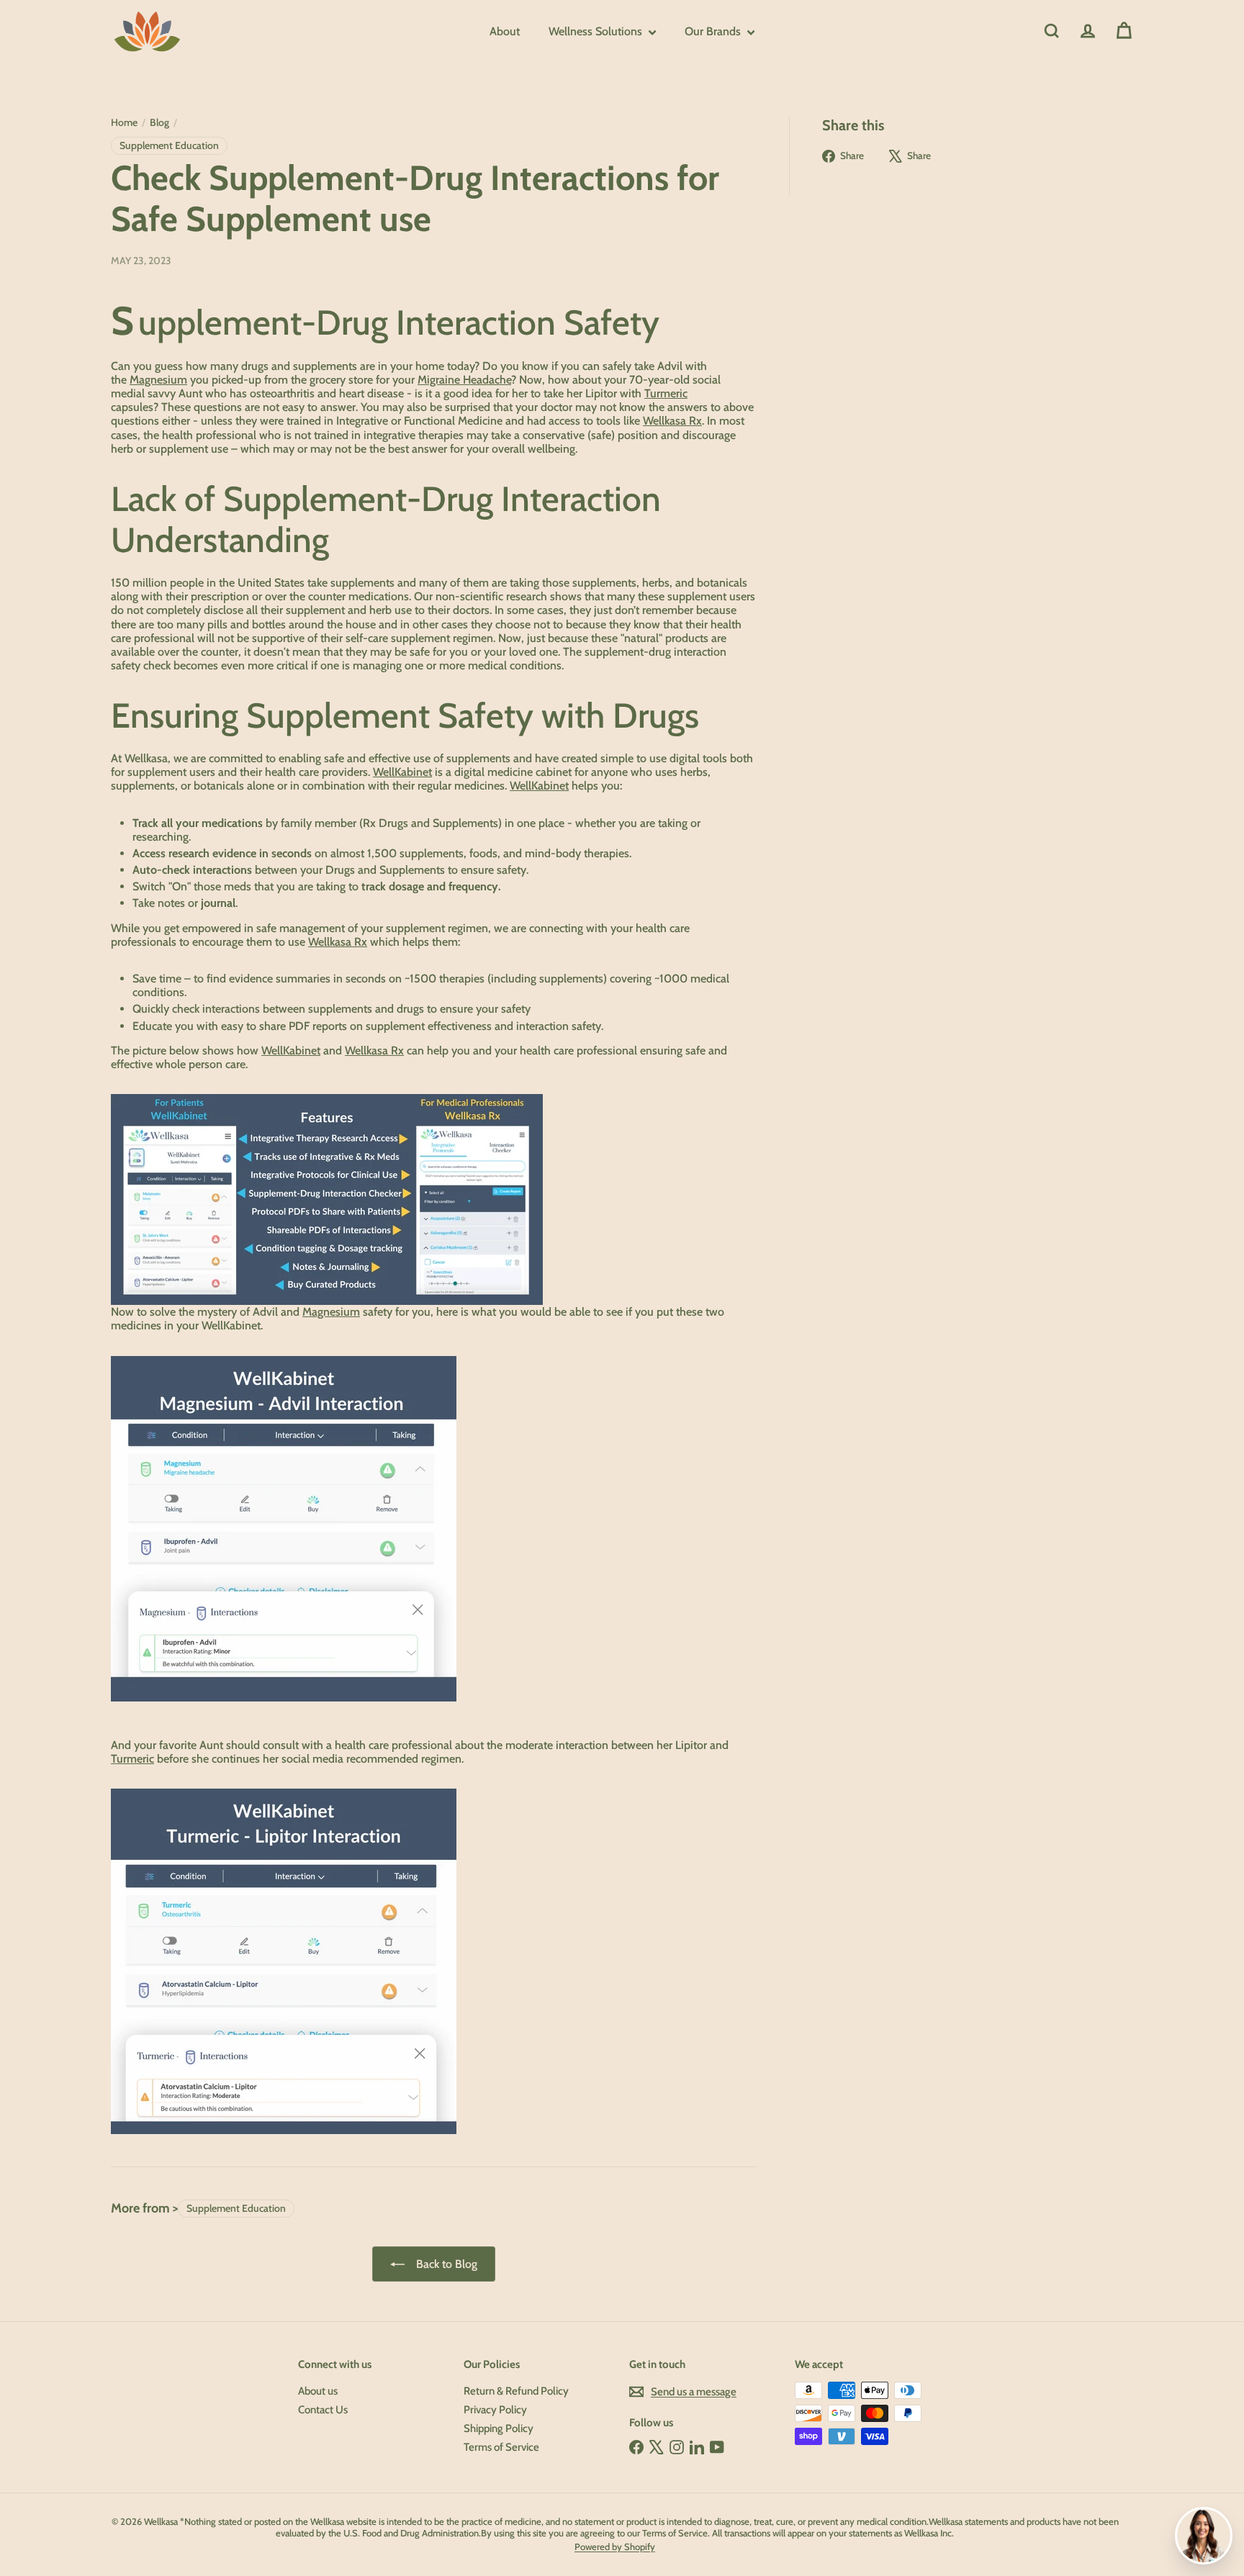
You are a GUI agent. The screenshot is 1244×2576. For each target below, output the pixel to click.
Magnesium (158, 380)
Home (124, 123)
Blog (159, 123)
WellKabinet (402, 772)
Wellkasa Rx (672, 421)
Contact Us (323, 2410)
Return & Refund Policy (516, 2391)
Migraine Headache (464, 380)
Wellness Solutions (597, 31)
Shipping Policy (499, 2428)
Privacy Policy (495, 2410)
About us (318, 2391)
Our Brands (714, 31)
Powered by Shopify (615, 2546)
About (505, 31)
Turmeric (666, 393)
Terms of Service (501, 2447)
